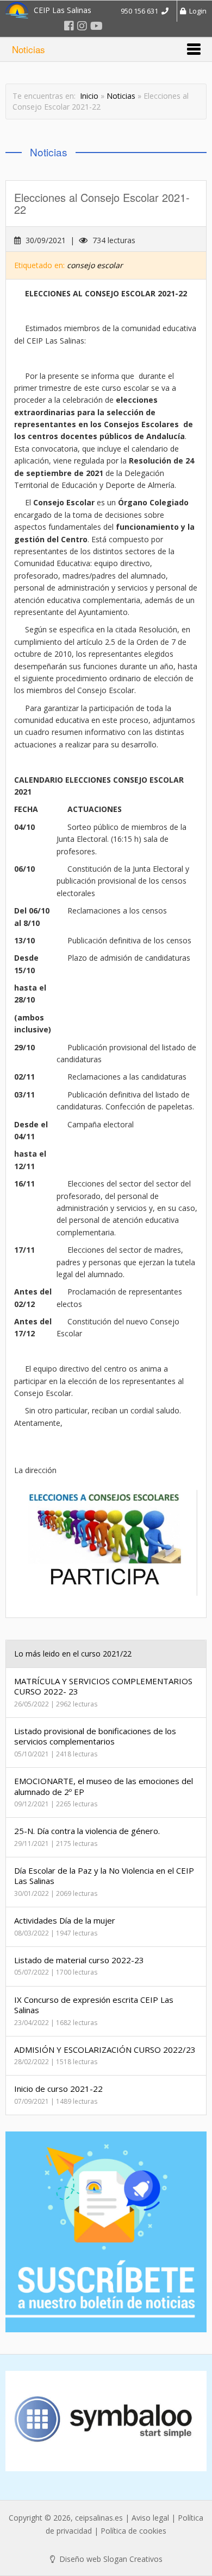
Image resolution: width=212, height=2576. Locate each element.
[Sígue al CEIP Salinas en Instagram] (82, 26)
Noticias (121, 96)
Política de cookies (133, 2531)
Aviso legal (150, 2518)
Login (196, 11)
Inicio (89, 96)
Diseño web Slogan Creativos (110, 2559)
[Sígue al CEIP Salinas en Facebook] (69, 26)
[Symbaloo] (106, 2421)
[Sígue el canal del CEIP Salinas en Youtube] (96, 26)
